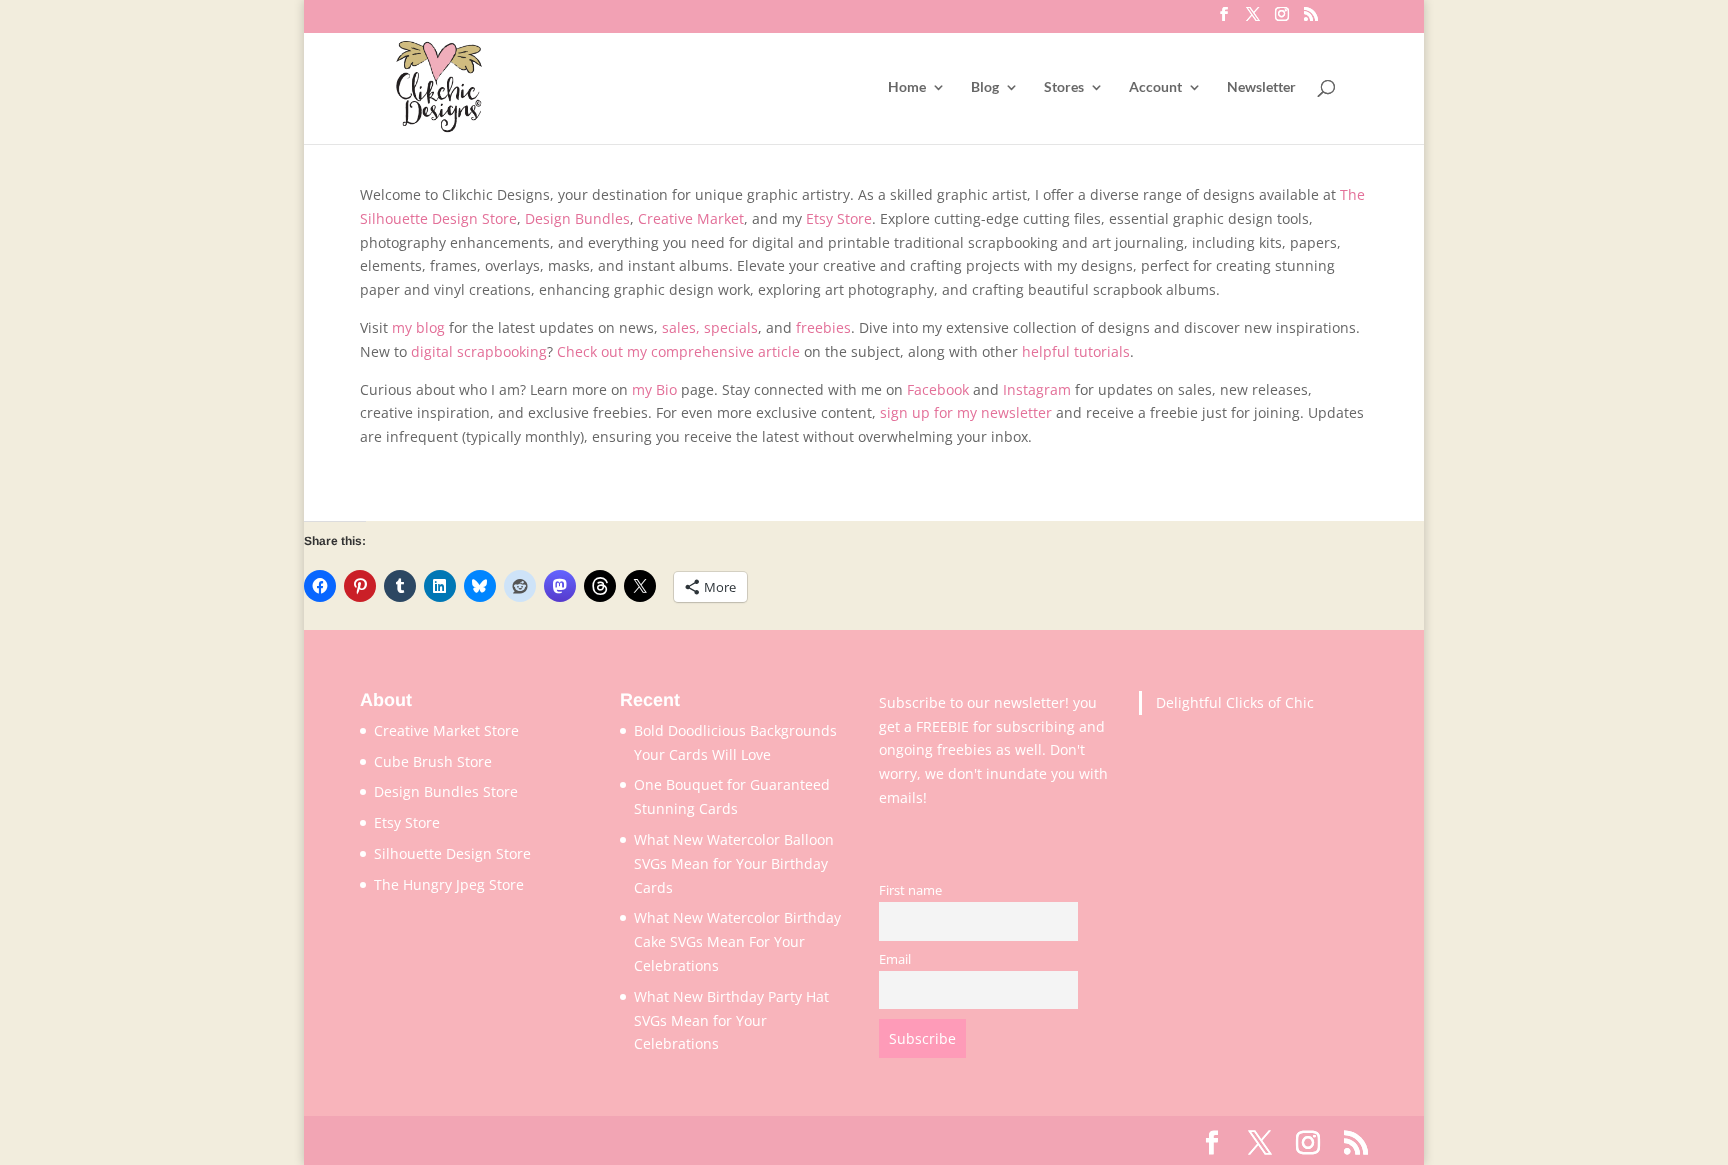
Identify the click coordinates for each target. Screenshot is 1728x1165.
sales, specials (710, 327)
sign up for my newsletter (966, 412)
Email (895, 959)
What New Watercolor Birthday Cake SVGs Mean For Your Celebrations (737, 941)
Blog (985, 87)
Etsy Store (839, 218)
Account (1155, 87)
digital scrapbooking (479, 351)
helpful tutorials (1076, 351)
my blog (418, 327)
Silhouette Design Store (452, 853)
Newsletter (1261, 87)
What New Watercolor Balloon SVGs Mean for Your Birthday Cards (734, 863)
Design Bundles (577, 218)
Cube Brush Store (433, 761)
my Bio (654, 389)
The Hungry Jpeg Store (449, 884)
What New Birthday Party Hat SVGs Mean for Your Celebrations (731, 1020)
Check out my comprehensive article (678, 351)
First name (910, 890)
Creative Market (691, 218)
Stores (1064, 87)
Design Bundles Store (446, 791)
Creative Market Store (446, 730)
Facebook (938, 389)
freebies (823, 327)
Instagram (1037, 389)
